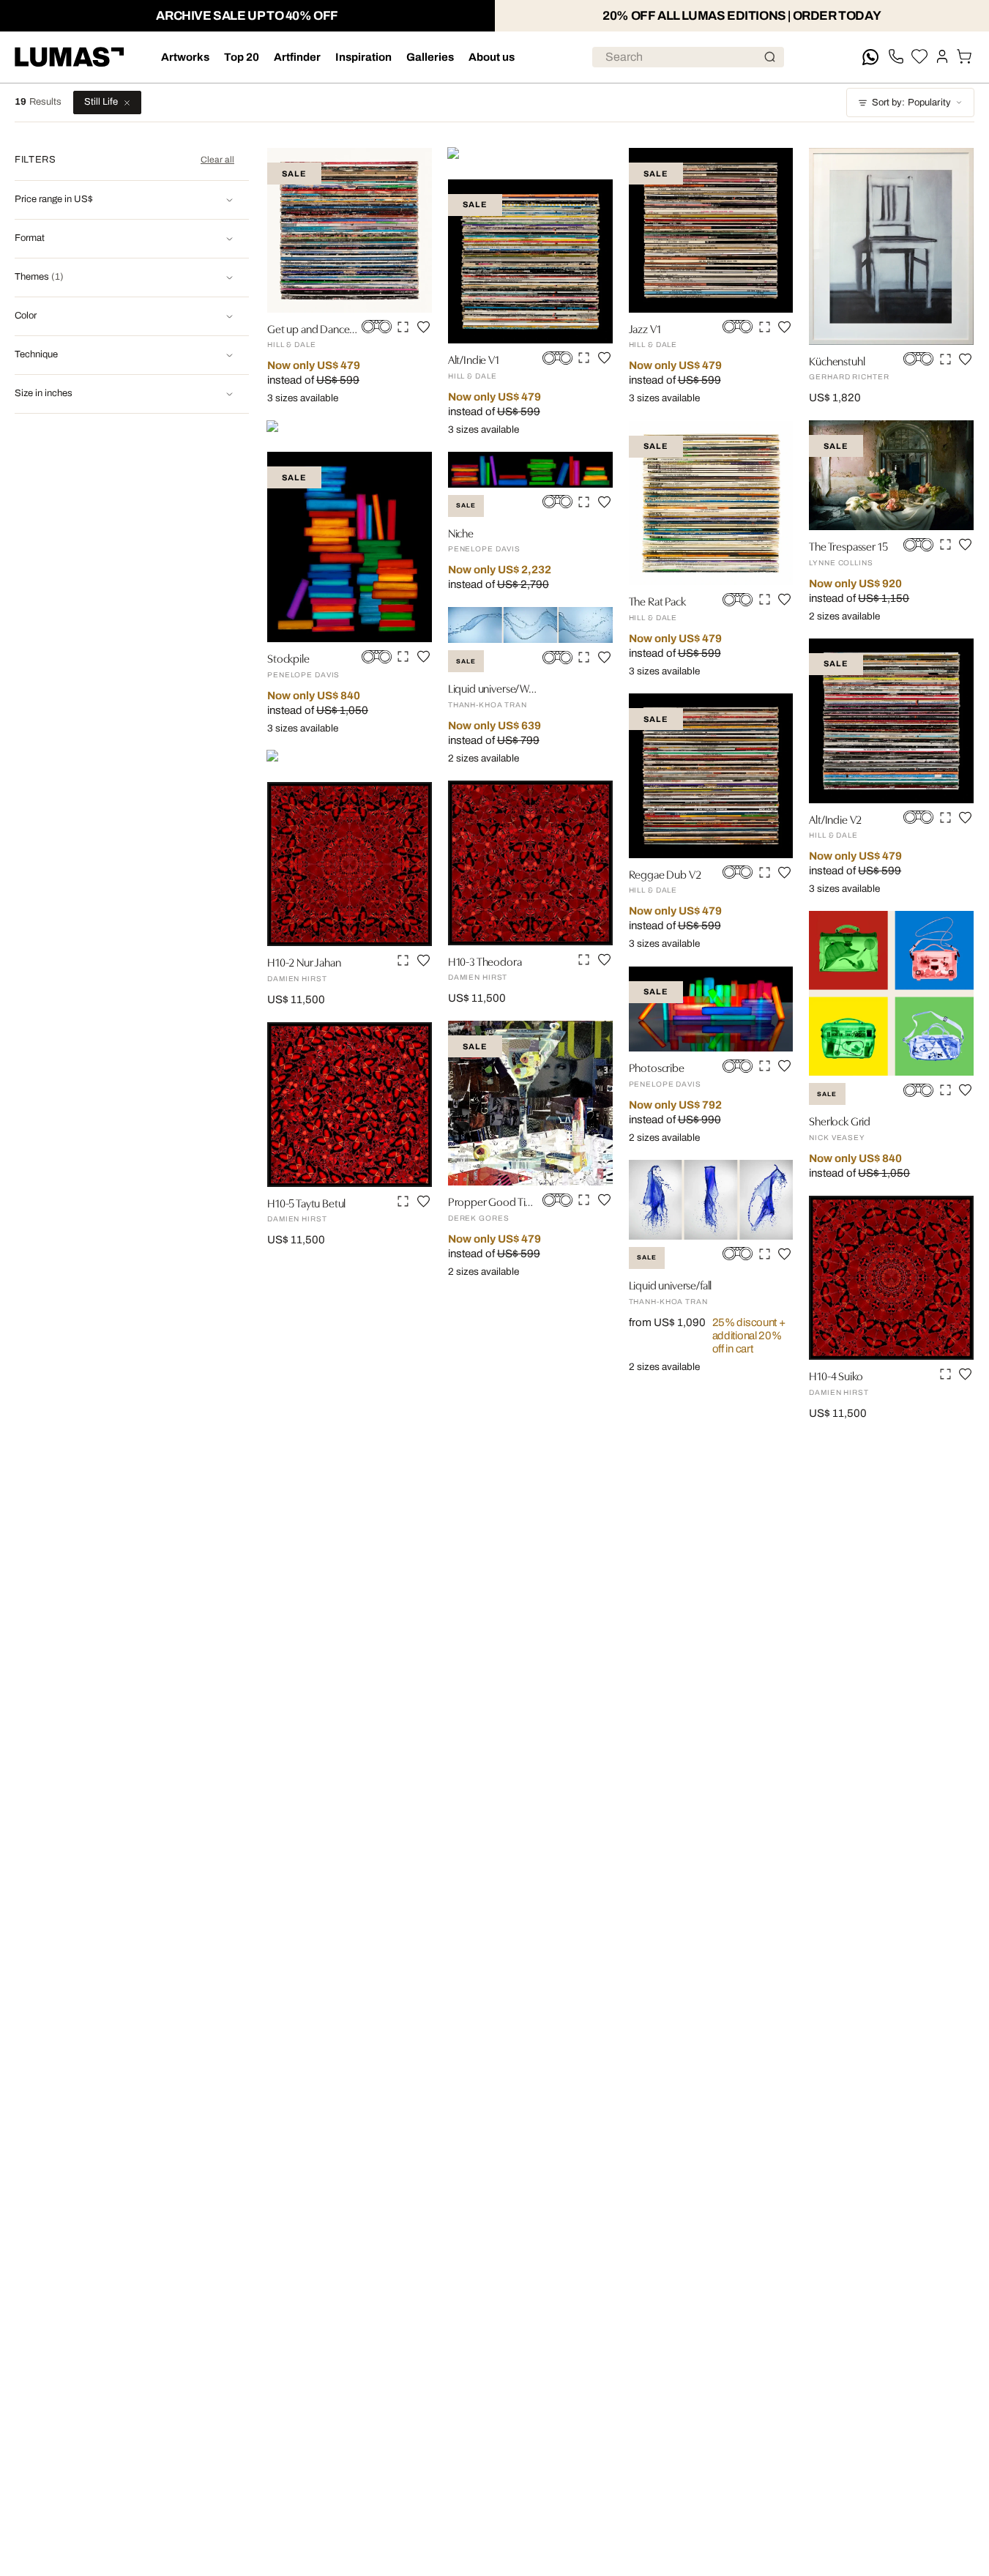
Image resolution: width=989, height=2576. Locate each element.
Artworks (185, 57)
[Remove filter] (127, 103)
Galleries (430, 57)
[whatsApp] (870, 57)
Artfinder (297, 57)
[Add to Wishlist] (423, 327)
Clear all (217, 160)
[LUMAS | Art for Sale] (70, 57)
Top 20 (242, 57)
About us (492, 57)
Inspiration (363, 57)
